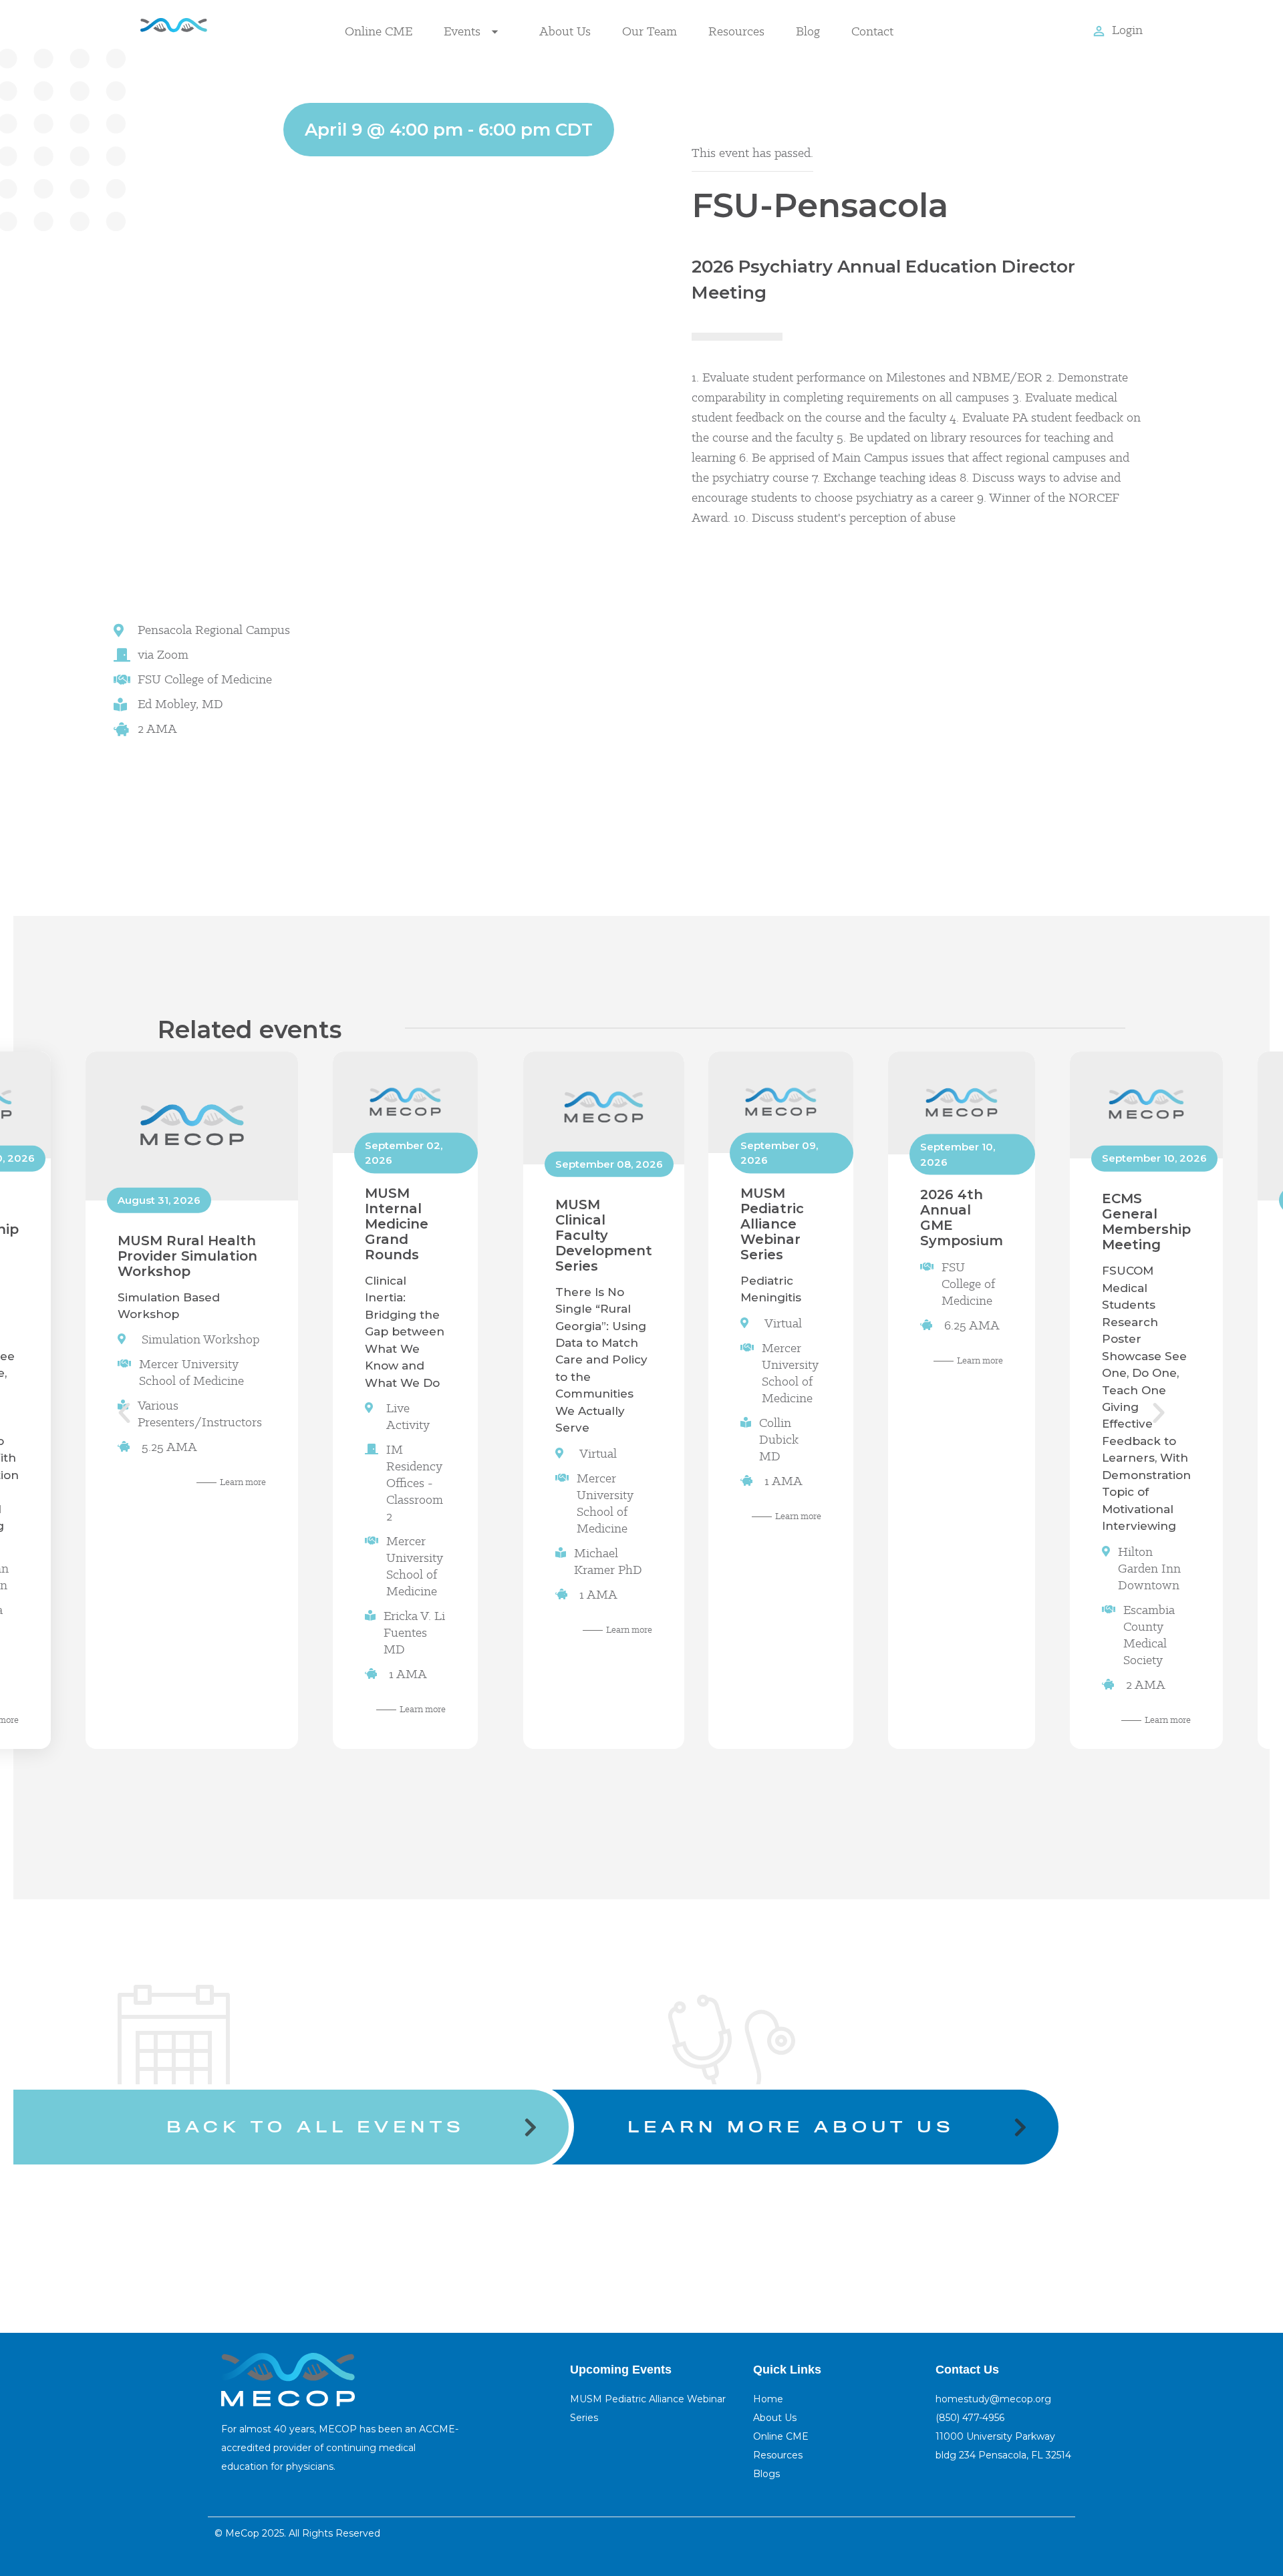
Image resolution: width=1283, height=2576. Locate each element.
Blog (808, 31)
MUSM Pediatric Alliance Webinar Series (772, 1223)
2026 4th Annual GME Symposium (962, 1218)
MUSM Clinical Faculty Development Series (604, 1235)
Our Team (650, 31)
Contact (872, 31)
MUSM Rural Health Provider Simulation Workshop (187, 1255)
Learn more (243, 1482)
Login (1127, 30)
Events (462, 31)
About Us (565, 31)
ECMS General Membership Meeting (1146, 1222)
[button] (124, 1413)
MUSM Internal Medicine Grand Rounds (397, 1223)
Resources (736, 31)
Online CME (379, 31)
